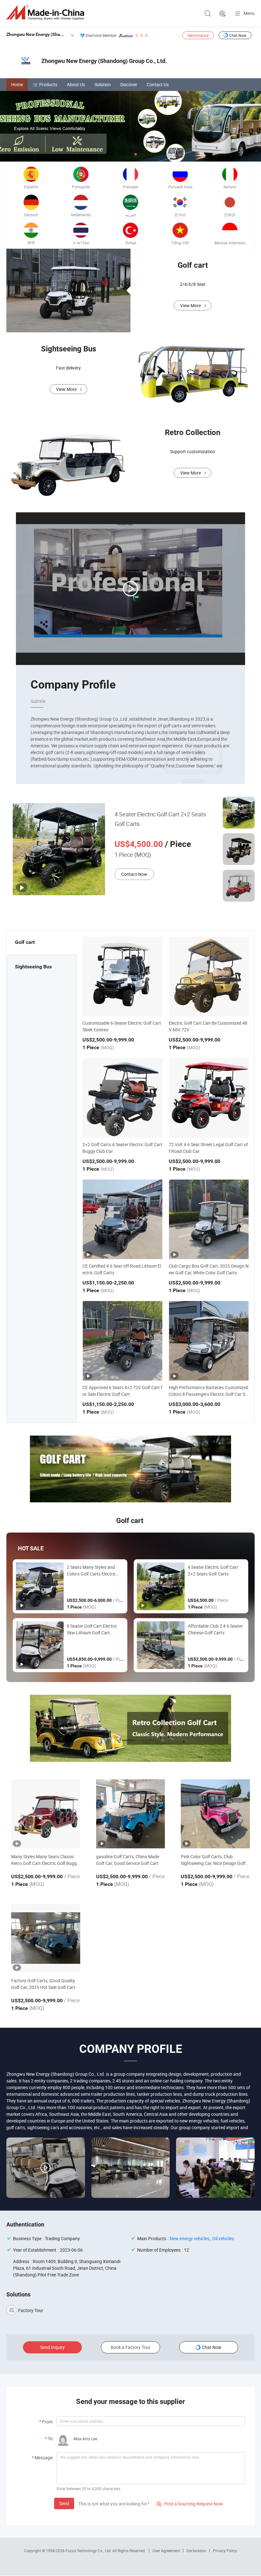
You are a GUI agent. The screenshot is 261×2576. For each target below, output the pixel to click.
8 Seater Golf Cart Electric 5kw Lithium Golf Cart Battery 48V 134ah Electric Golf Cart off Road (93, 1629)
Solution (103, 84)
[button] (125, 154)
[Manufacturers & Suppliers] (46, 13)
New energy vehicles (190, 2238)
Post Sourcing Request (222, 14)
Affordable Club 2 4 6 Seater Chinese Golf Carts (215, 1629)
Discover (129, 84)
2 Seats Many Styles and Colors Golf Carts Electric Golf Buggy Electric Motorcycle (91, 1571)
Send (64, 2503)
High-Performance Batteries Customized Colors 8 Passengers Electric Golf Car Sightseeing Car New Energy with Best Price (209, 1394)
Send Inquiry (198, 35)
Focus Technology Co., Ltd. (89, 2551)
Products (48, 84)
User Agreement (166, 2551)
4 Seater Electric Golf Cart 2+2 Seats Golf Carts (160, 819)
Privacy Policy (225, 2551)
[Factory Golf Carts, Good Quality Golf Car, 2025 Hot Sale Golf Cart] (46, 1938)
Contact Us (158, 84)
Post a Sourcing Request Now (190, 2504)
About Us (76, 84)
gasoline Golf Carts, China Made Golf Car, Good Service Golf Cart (128, 1860)
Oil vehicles (223, 2238)
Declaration (196, 2551)
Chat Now (238, 35)
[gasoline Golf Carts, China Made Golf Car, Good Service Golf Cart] (131, 1814)
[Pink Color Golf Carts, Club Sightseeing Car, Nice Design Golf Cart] (215, 1814)
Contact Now (134, 874)
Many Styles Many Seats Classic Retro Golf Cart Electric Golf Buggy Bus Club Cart (45, 1860)
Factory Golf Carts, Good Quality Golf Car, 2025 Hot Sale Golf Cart (43, 1984)
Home (17, 84)
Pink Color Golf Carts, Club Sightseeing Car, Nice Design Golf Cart (213, 1860)
